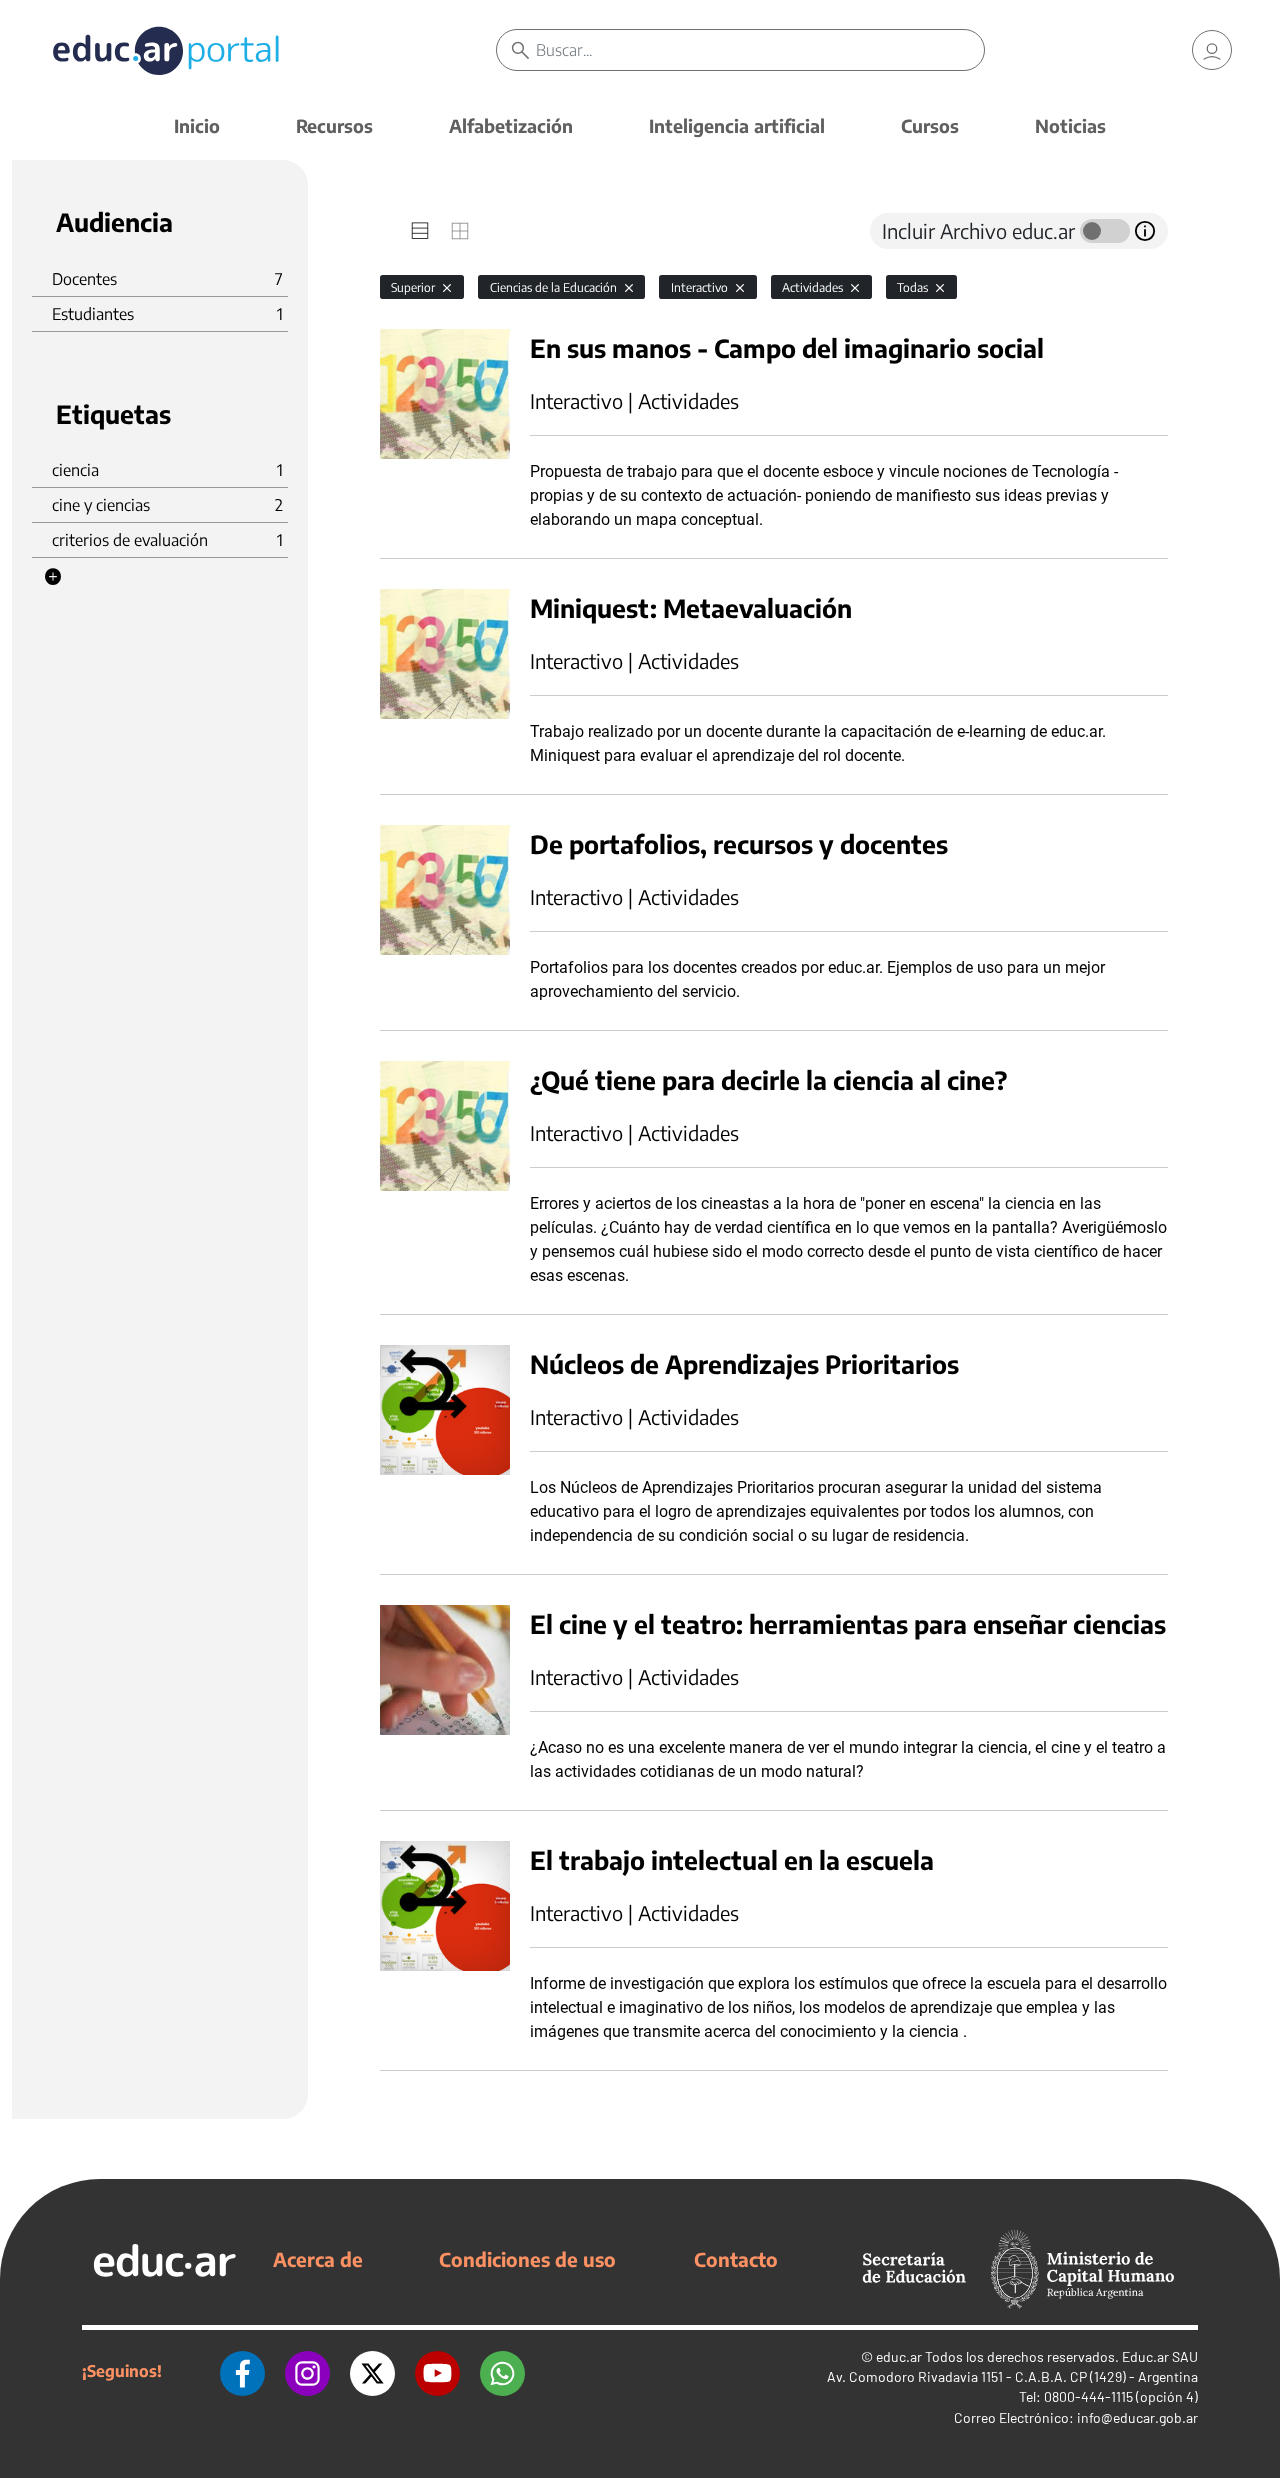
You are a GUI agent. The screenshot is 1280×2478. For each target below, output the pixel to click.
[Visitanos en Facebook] (242, 2371)
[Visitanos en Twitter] (372, 2371)
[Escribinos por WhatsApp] (502, 2371)
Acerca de (318, 2259)
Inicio (197, 125)
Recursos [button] (334, 125)
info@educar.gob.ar (1137, 2417)
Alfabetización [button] (511, 125)
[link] (1212, 50)
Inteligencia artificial (737, 125)
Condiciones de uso (527, 2259)
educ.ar (899, 2356)
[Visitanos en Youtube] (437, 2371)
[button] (53, 577)
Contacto (736, 2259)
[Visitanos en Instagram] (307, 2371)
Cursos (930, 125)
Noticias (1070, 125)
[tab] (420, 231)
